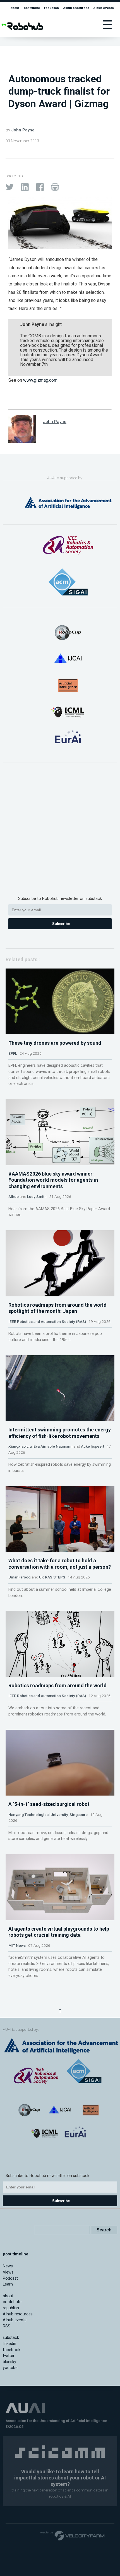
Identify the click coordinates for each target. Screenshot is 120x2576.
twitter (9, 2356)
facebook (12, 2350)
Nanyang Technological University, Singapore (48, 1815)
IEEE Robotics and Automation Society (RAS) (47, 1321)
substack (11, 2338)
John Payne (23, 130)
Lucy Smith (37, 1196)
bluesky (9, 2362)
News (8, 2266)
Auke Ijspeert (93, 1446)
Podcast (10, 2278)
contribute (32, 8)
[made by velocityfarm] (73, 2535)
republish (51, 8)
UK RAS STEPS (52, 1577)
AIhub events (104, 8)
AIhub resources (76, 8)
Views (8, 2272)
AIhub (14, 1196)
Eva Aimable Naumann (53, 1446)
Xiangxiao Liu (20, 1446)
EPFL (13, 1053)
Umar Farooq (20, 1577)
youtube (10, 2368)
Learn (8, 2284)
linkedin (9, 2344)
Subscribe (61, 924)
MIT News (17, 1945)
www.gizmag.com (40, 380)
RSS (7, 2326)
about (15, 8)
